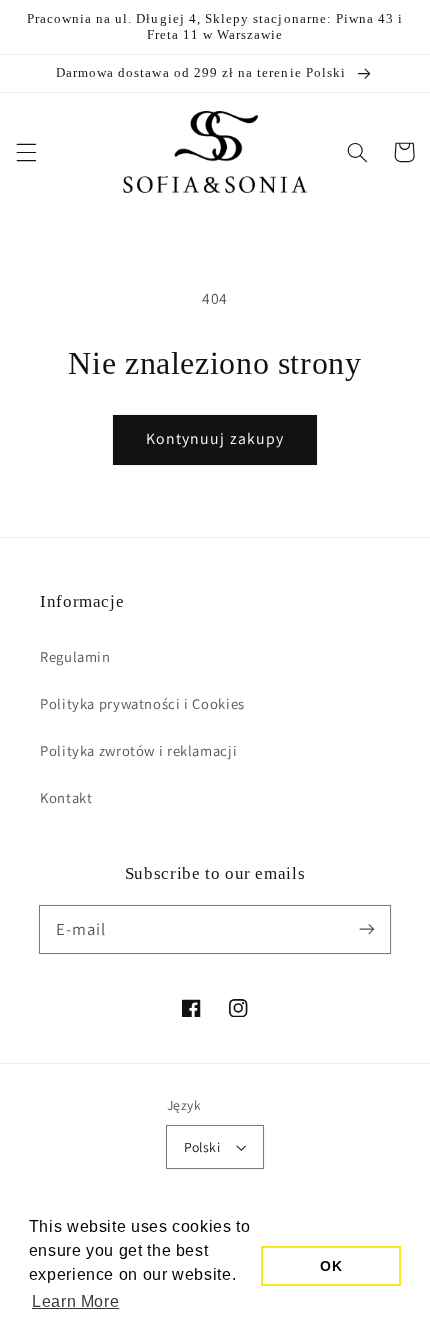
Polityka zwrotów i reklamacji (138, 750)
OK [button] (331, 1266)
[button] (26, 152)
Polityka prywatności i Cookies (142, 703)
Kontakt (66, 797)
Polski (202, 1147)
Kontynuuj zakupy (215, 438)
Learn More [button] (75, 1301)
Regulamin (75, 656)
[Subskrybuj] (367, 929)
